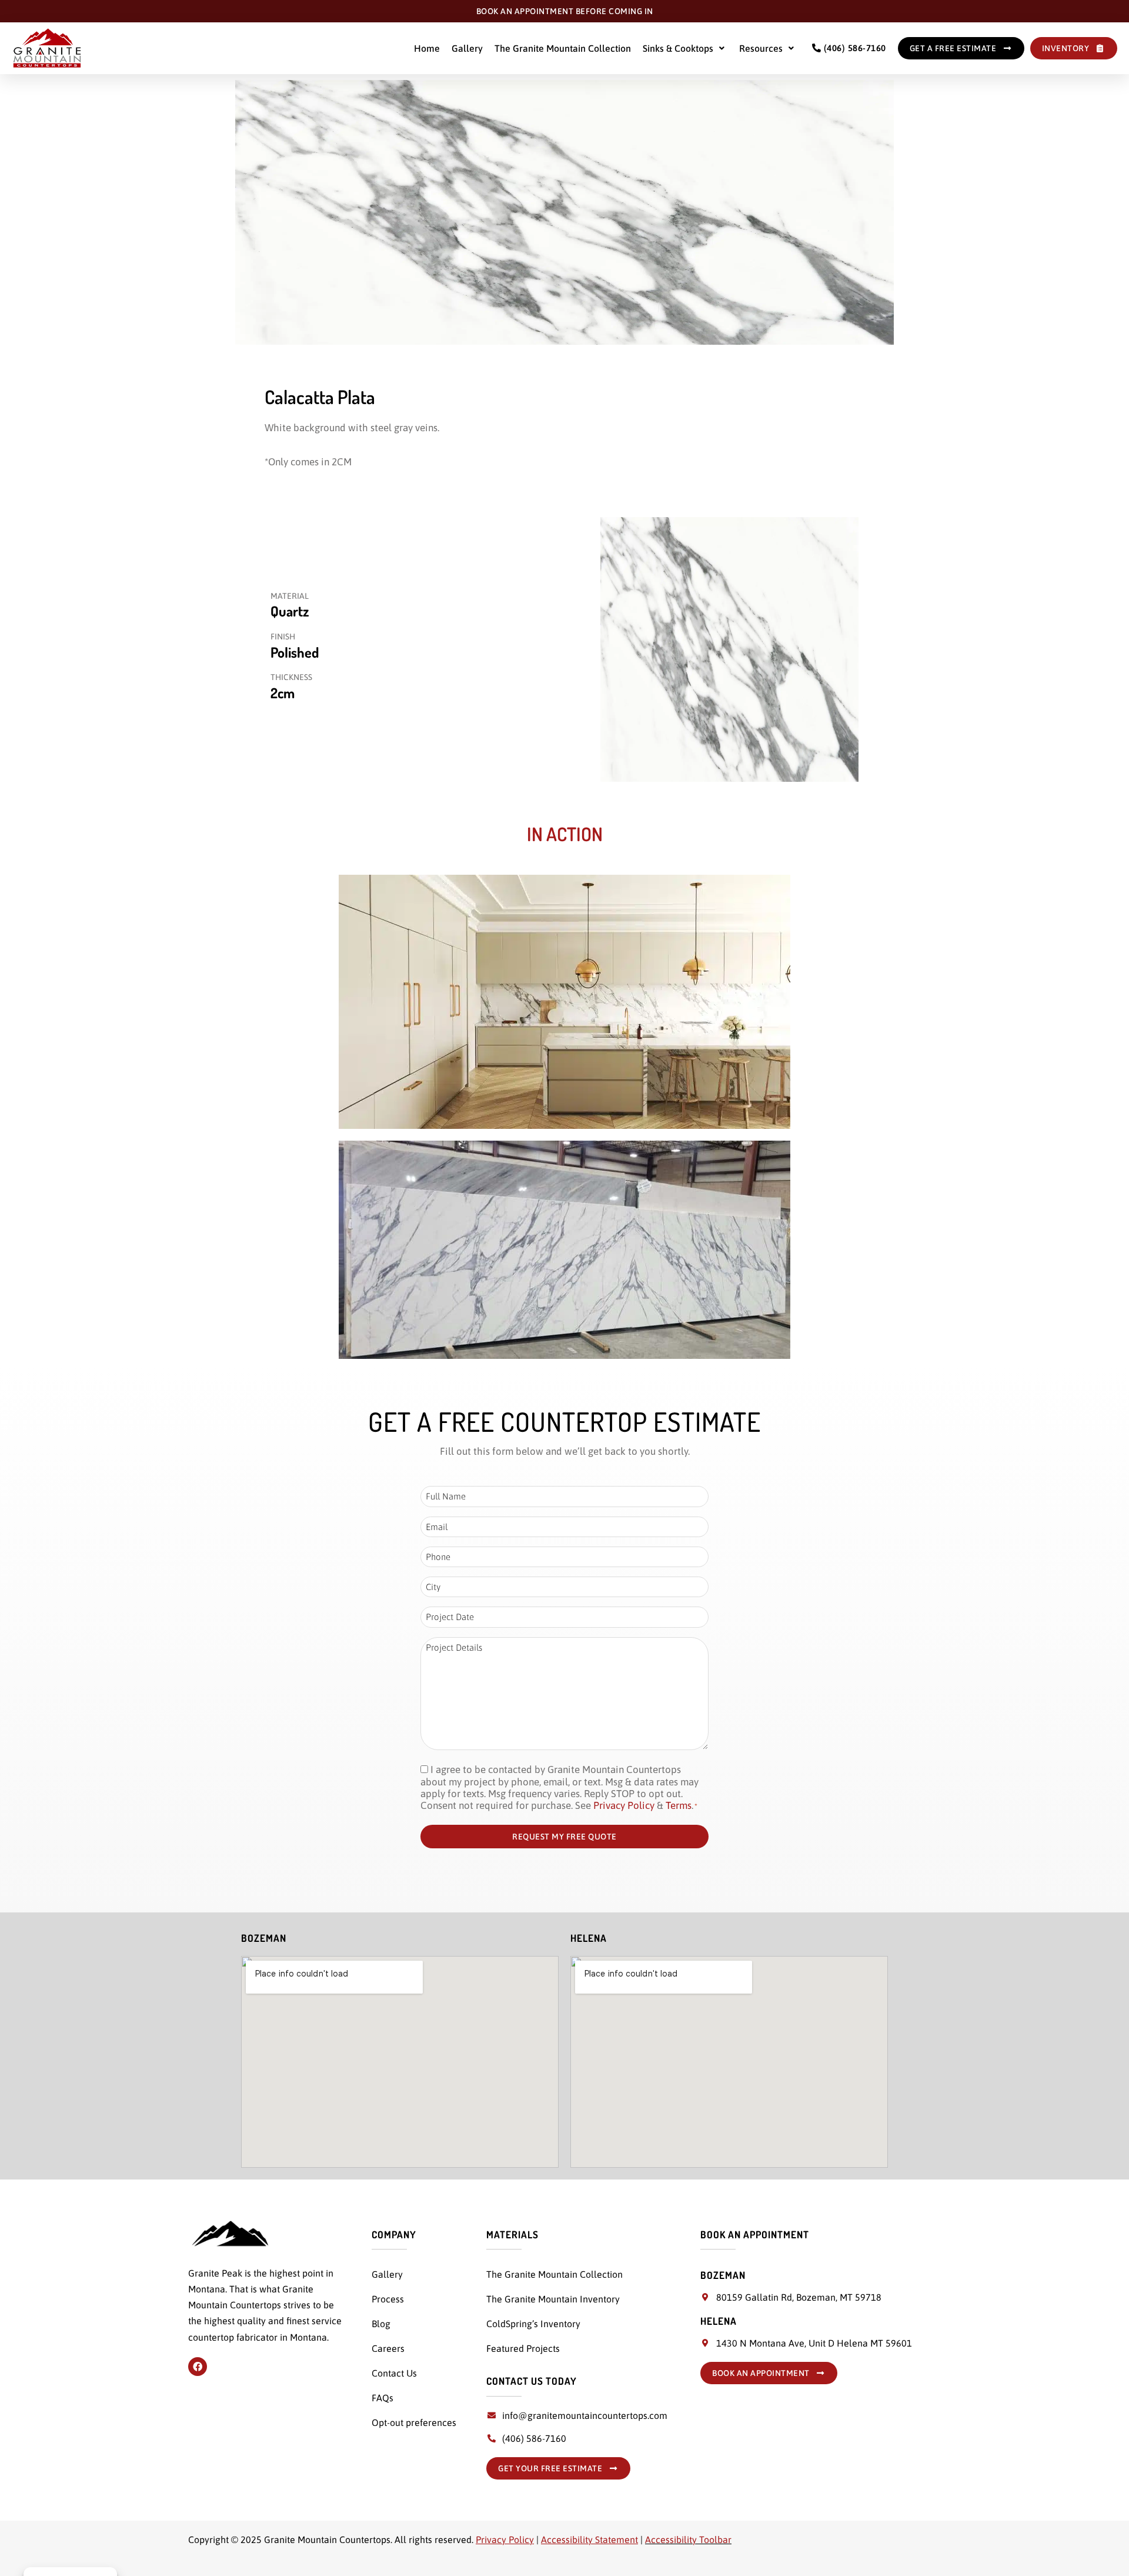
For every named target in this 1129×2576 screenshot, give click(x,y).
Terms (679, 1805)
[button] (685, 48)
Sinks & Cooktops (678, 48)
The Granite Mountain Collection (563, 48)
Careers (388, 2348)
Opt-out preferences (414, 2422)
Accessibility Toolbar (688, 2540)
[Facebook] (198, 2367)
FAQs (383, 2398)
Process (388, 2299)
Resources (761, 48)
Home (427, 48)
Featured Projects (523, 2348)
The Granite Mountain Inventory (553, 2299)
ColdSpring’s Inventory (533, 2324)
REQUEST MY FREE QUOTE (564, 1837)
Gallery (467, 48)
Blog (381, 2324)
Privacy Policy (624, 1805)
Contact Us (394, 2373)
